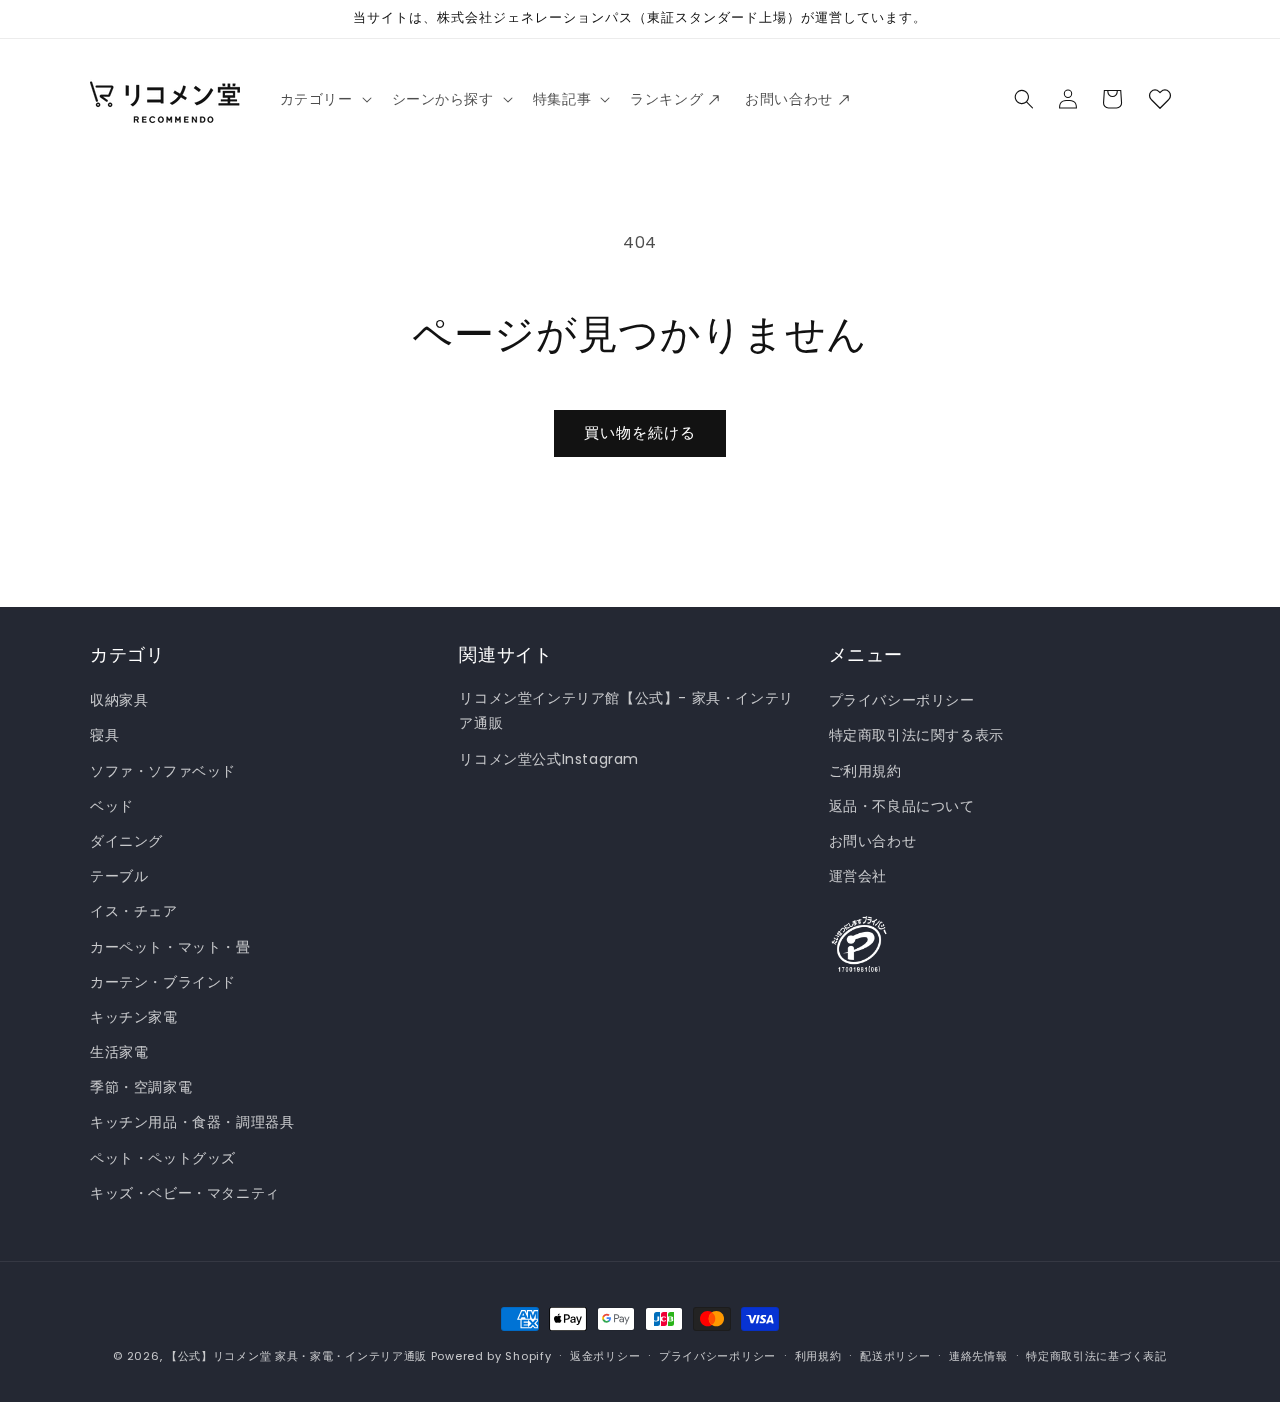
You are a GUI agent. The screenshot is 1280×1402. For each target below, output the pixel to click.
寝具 (104, 735)
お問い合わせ (873, 841)
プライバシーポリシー (902, 700)
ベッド (112, 806)
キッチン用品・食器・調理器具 (192, 1122)
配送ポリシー (895, 1356)
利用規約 (818, 1356)
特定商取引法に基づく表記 (1096, 1356)
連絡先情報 (978, 1356)
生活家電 (119, 1052)
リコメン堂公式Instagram (549, 759)
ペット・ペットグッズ (163, 1158)
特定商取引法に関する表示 (916, 735)
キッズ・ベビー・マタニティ (185, 1193)
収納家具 (119, 700)
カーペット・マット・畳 (170, 947)
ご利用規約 (865, 771)
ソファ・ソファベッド (163, 771)
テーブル (119, 876)
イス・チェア (134, 911)
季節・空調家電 (141, 1087)
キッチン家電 (134, 1017)
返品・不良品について (902, 806)
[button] (324, 99)
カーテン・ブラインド (163, 982)
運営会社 (858, 876)
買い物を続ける (640, 432)
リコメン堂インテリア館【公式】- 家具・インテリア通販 (626, 710)
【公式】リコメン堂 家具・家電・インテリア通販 (296, 1356)
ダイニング (126, 841)
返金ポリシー (605, 1356)
